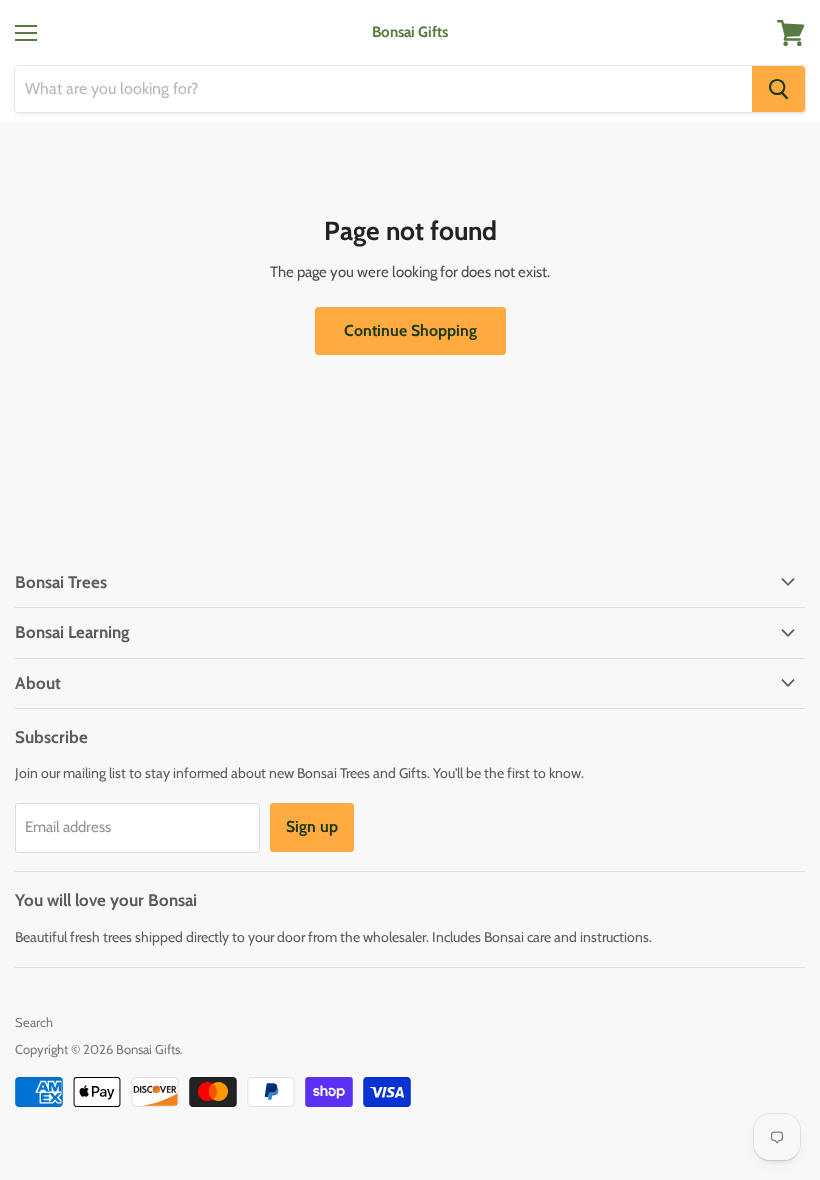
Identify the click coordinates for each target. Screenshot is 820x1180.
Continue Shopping (410, 330)
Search (34, 1022)
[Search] (778, 89)
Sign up (312, 826)
